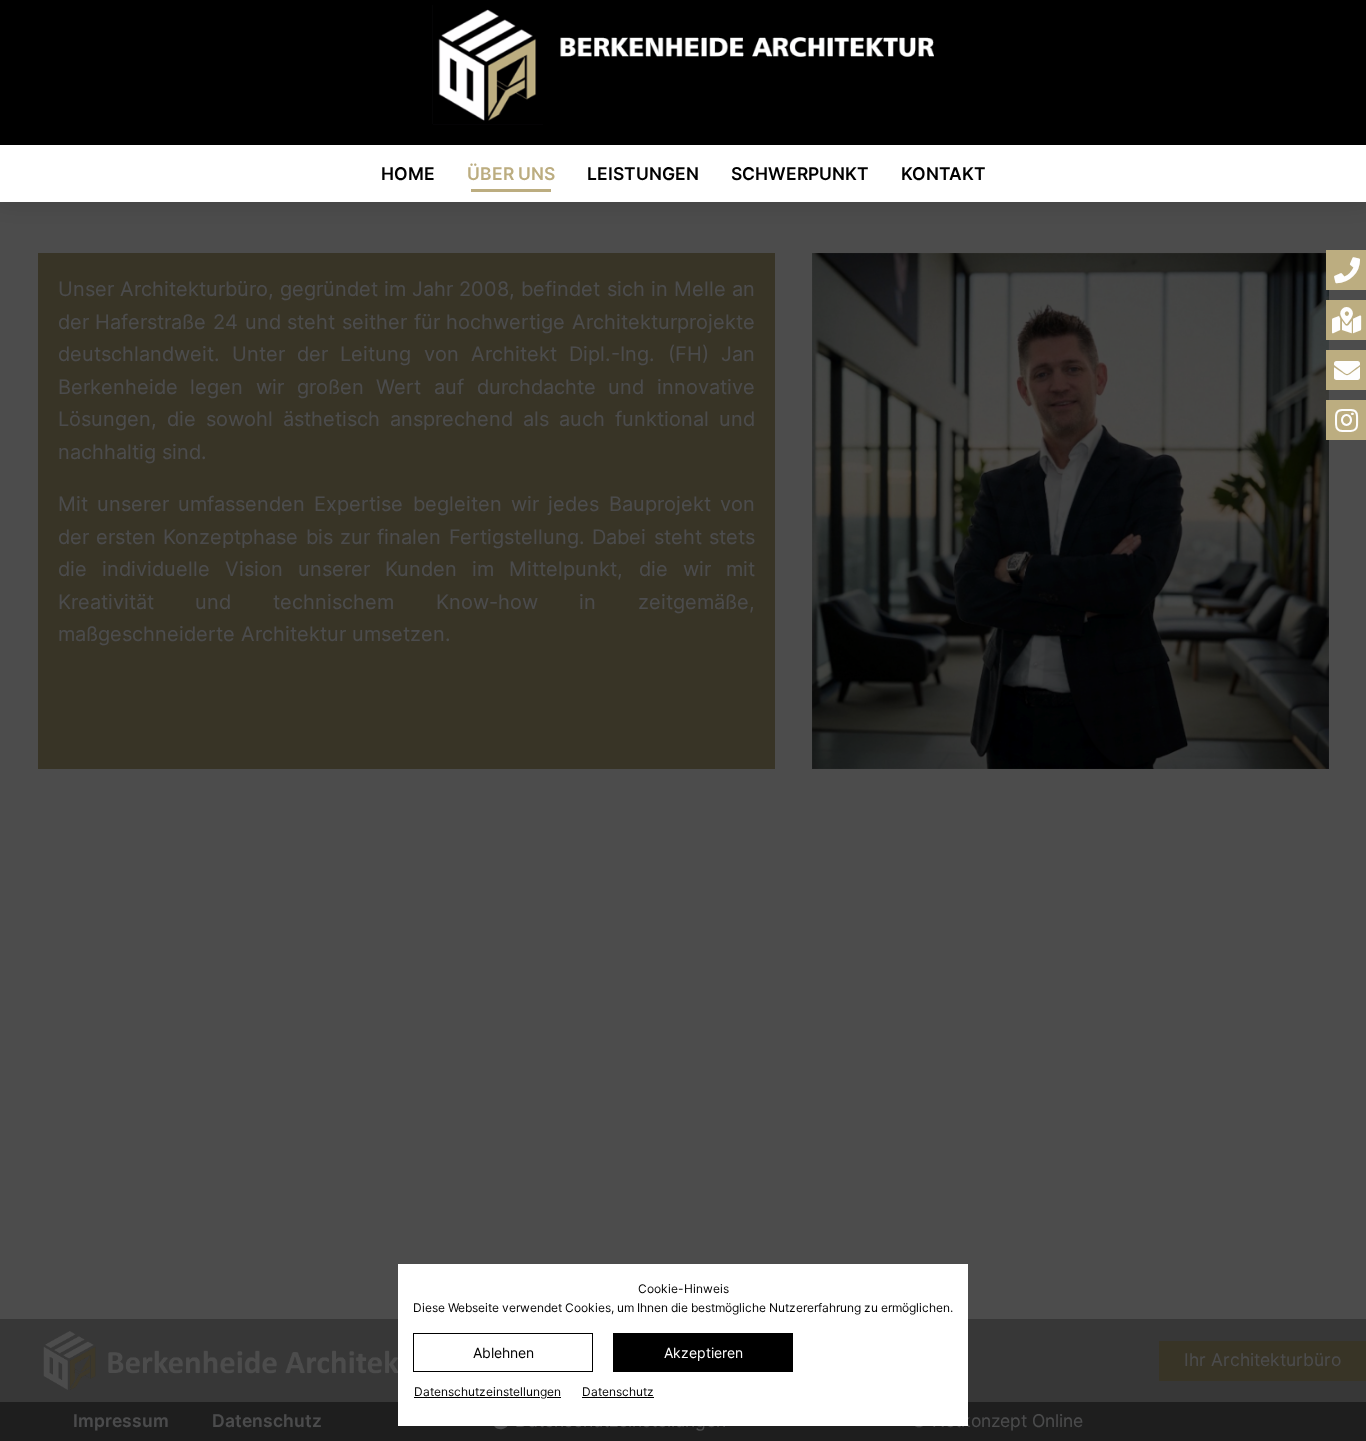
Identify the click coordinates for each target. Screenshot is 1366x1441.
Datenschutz (618, 1391)
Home (408, 173)
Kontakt (943, 173)
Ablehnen (503, 1352)
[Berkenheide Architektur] (682, 65)
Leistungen (643, 173)
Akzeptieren (703, 1352)
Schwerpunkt (800, 173)
